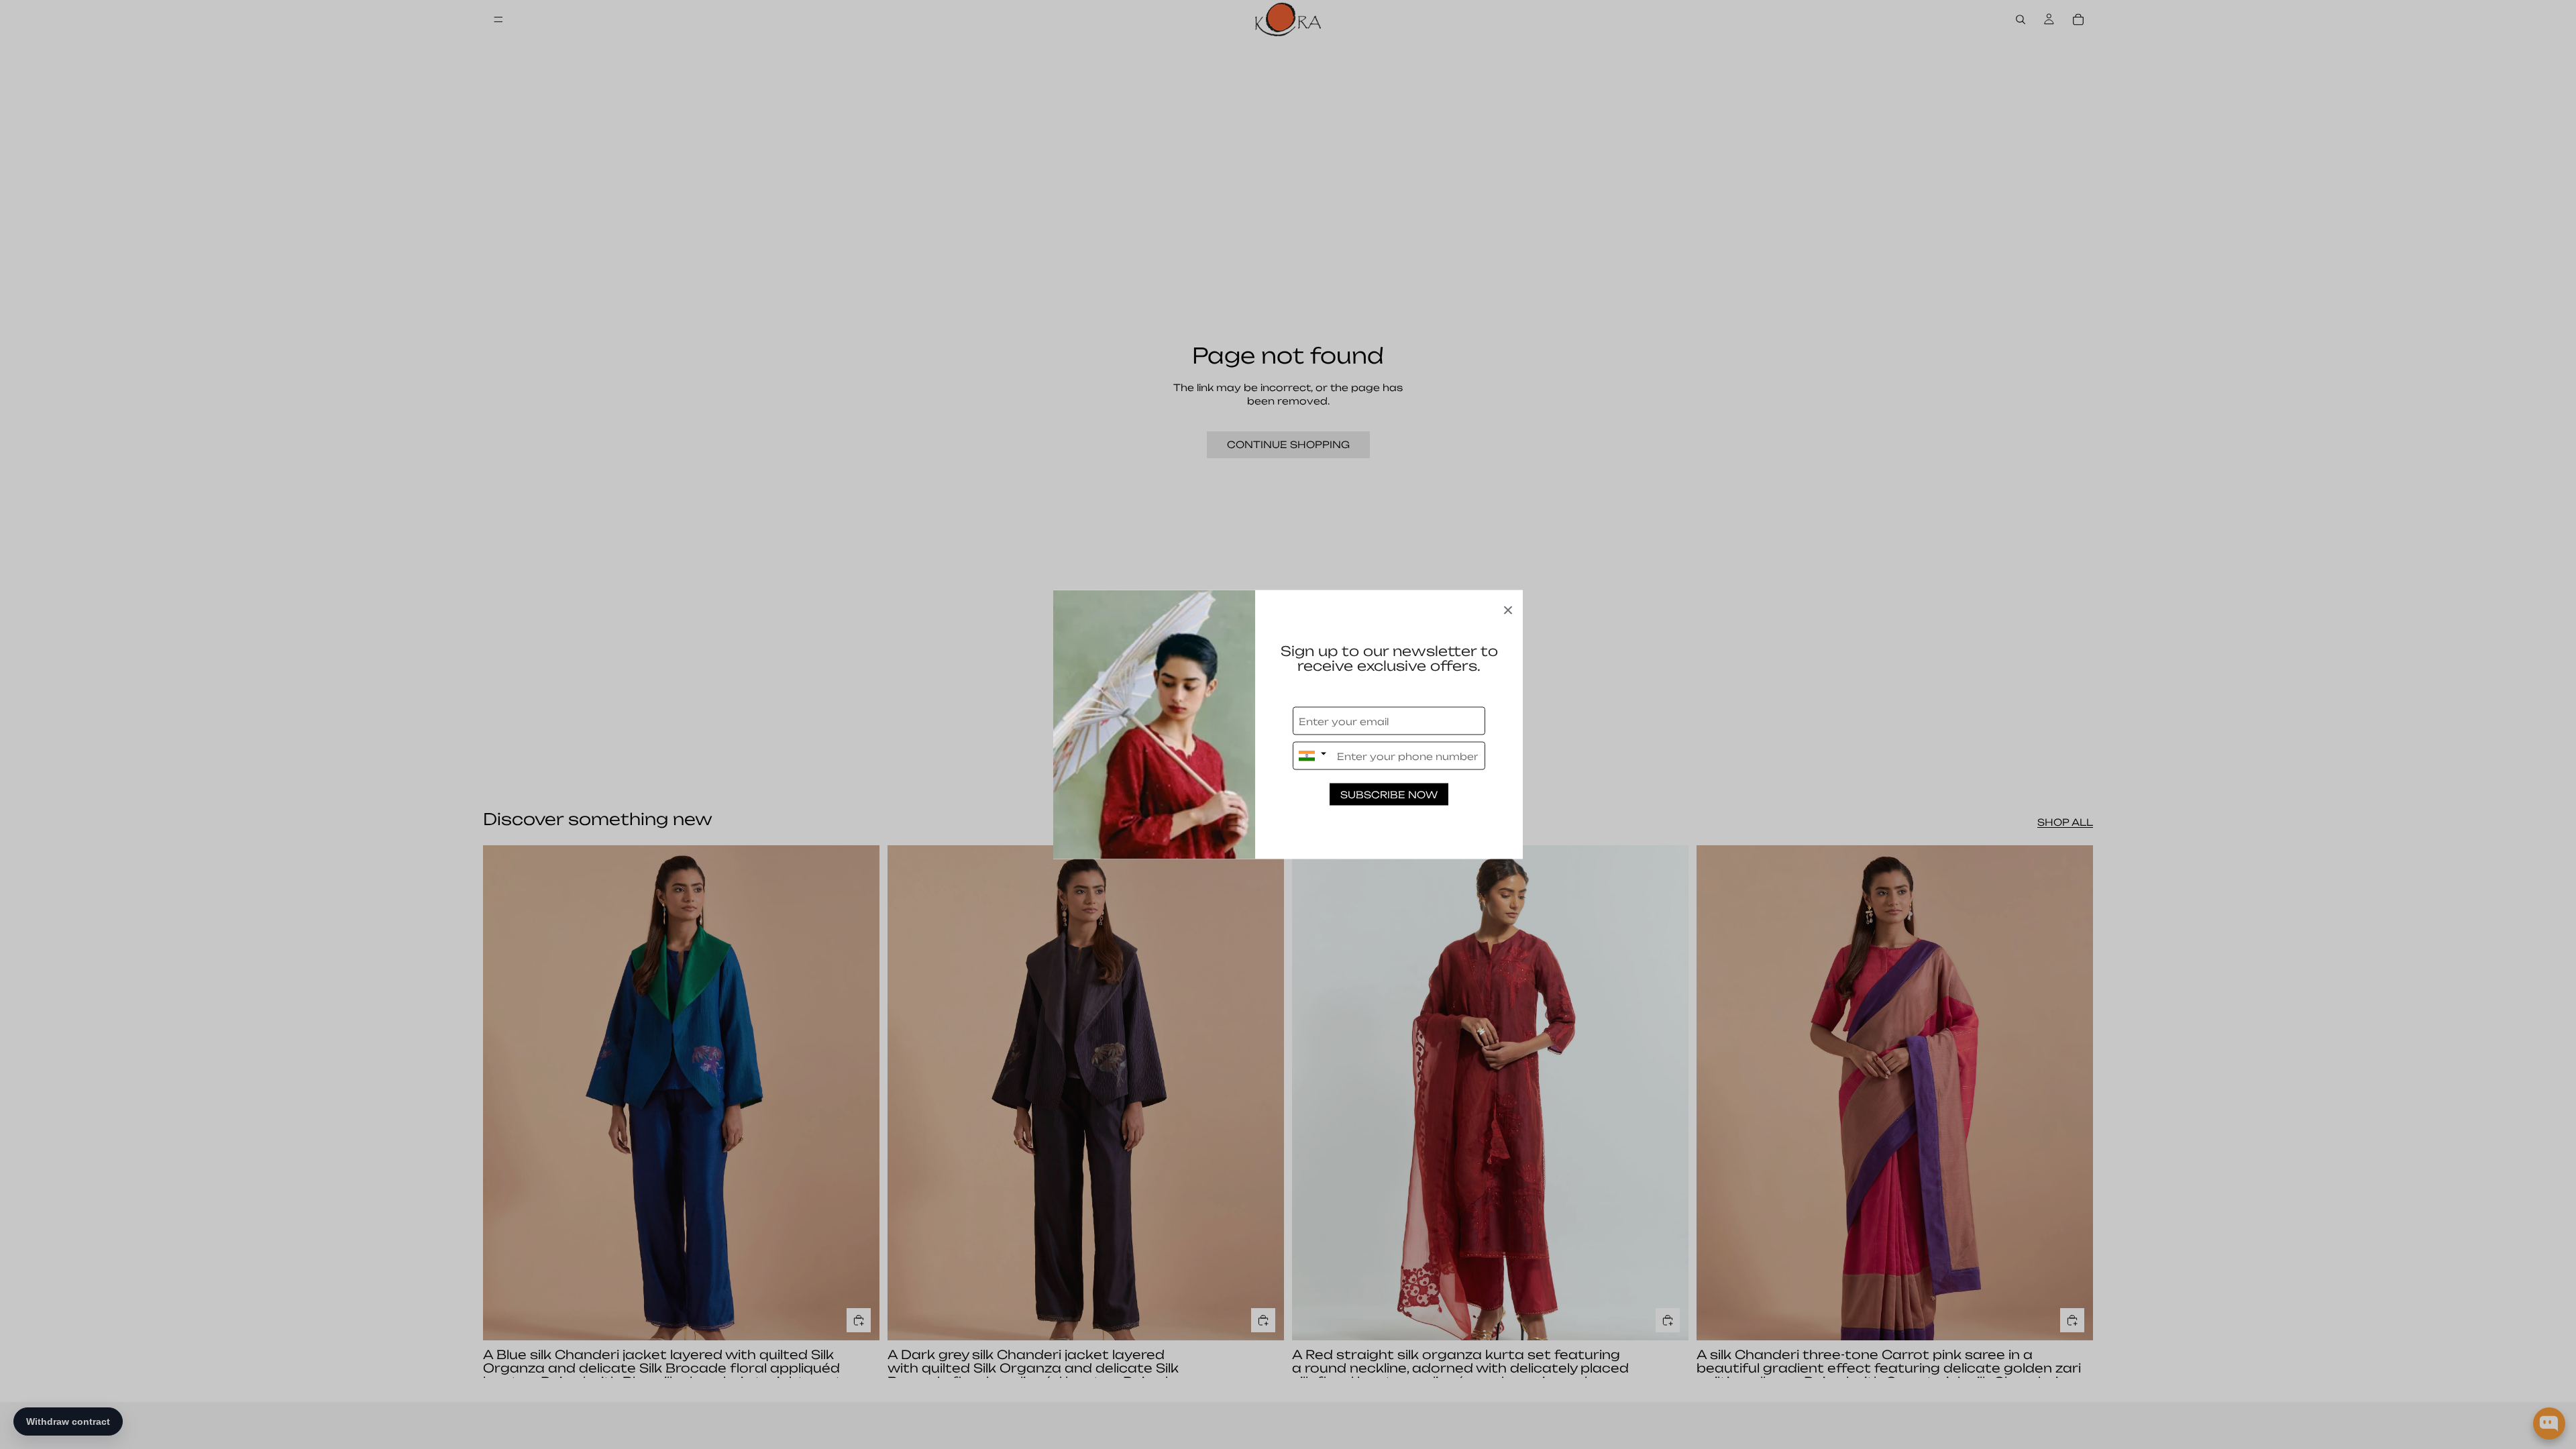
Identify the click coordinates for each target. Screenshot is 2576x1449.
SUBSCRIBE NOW (1389, 795)
